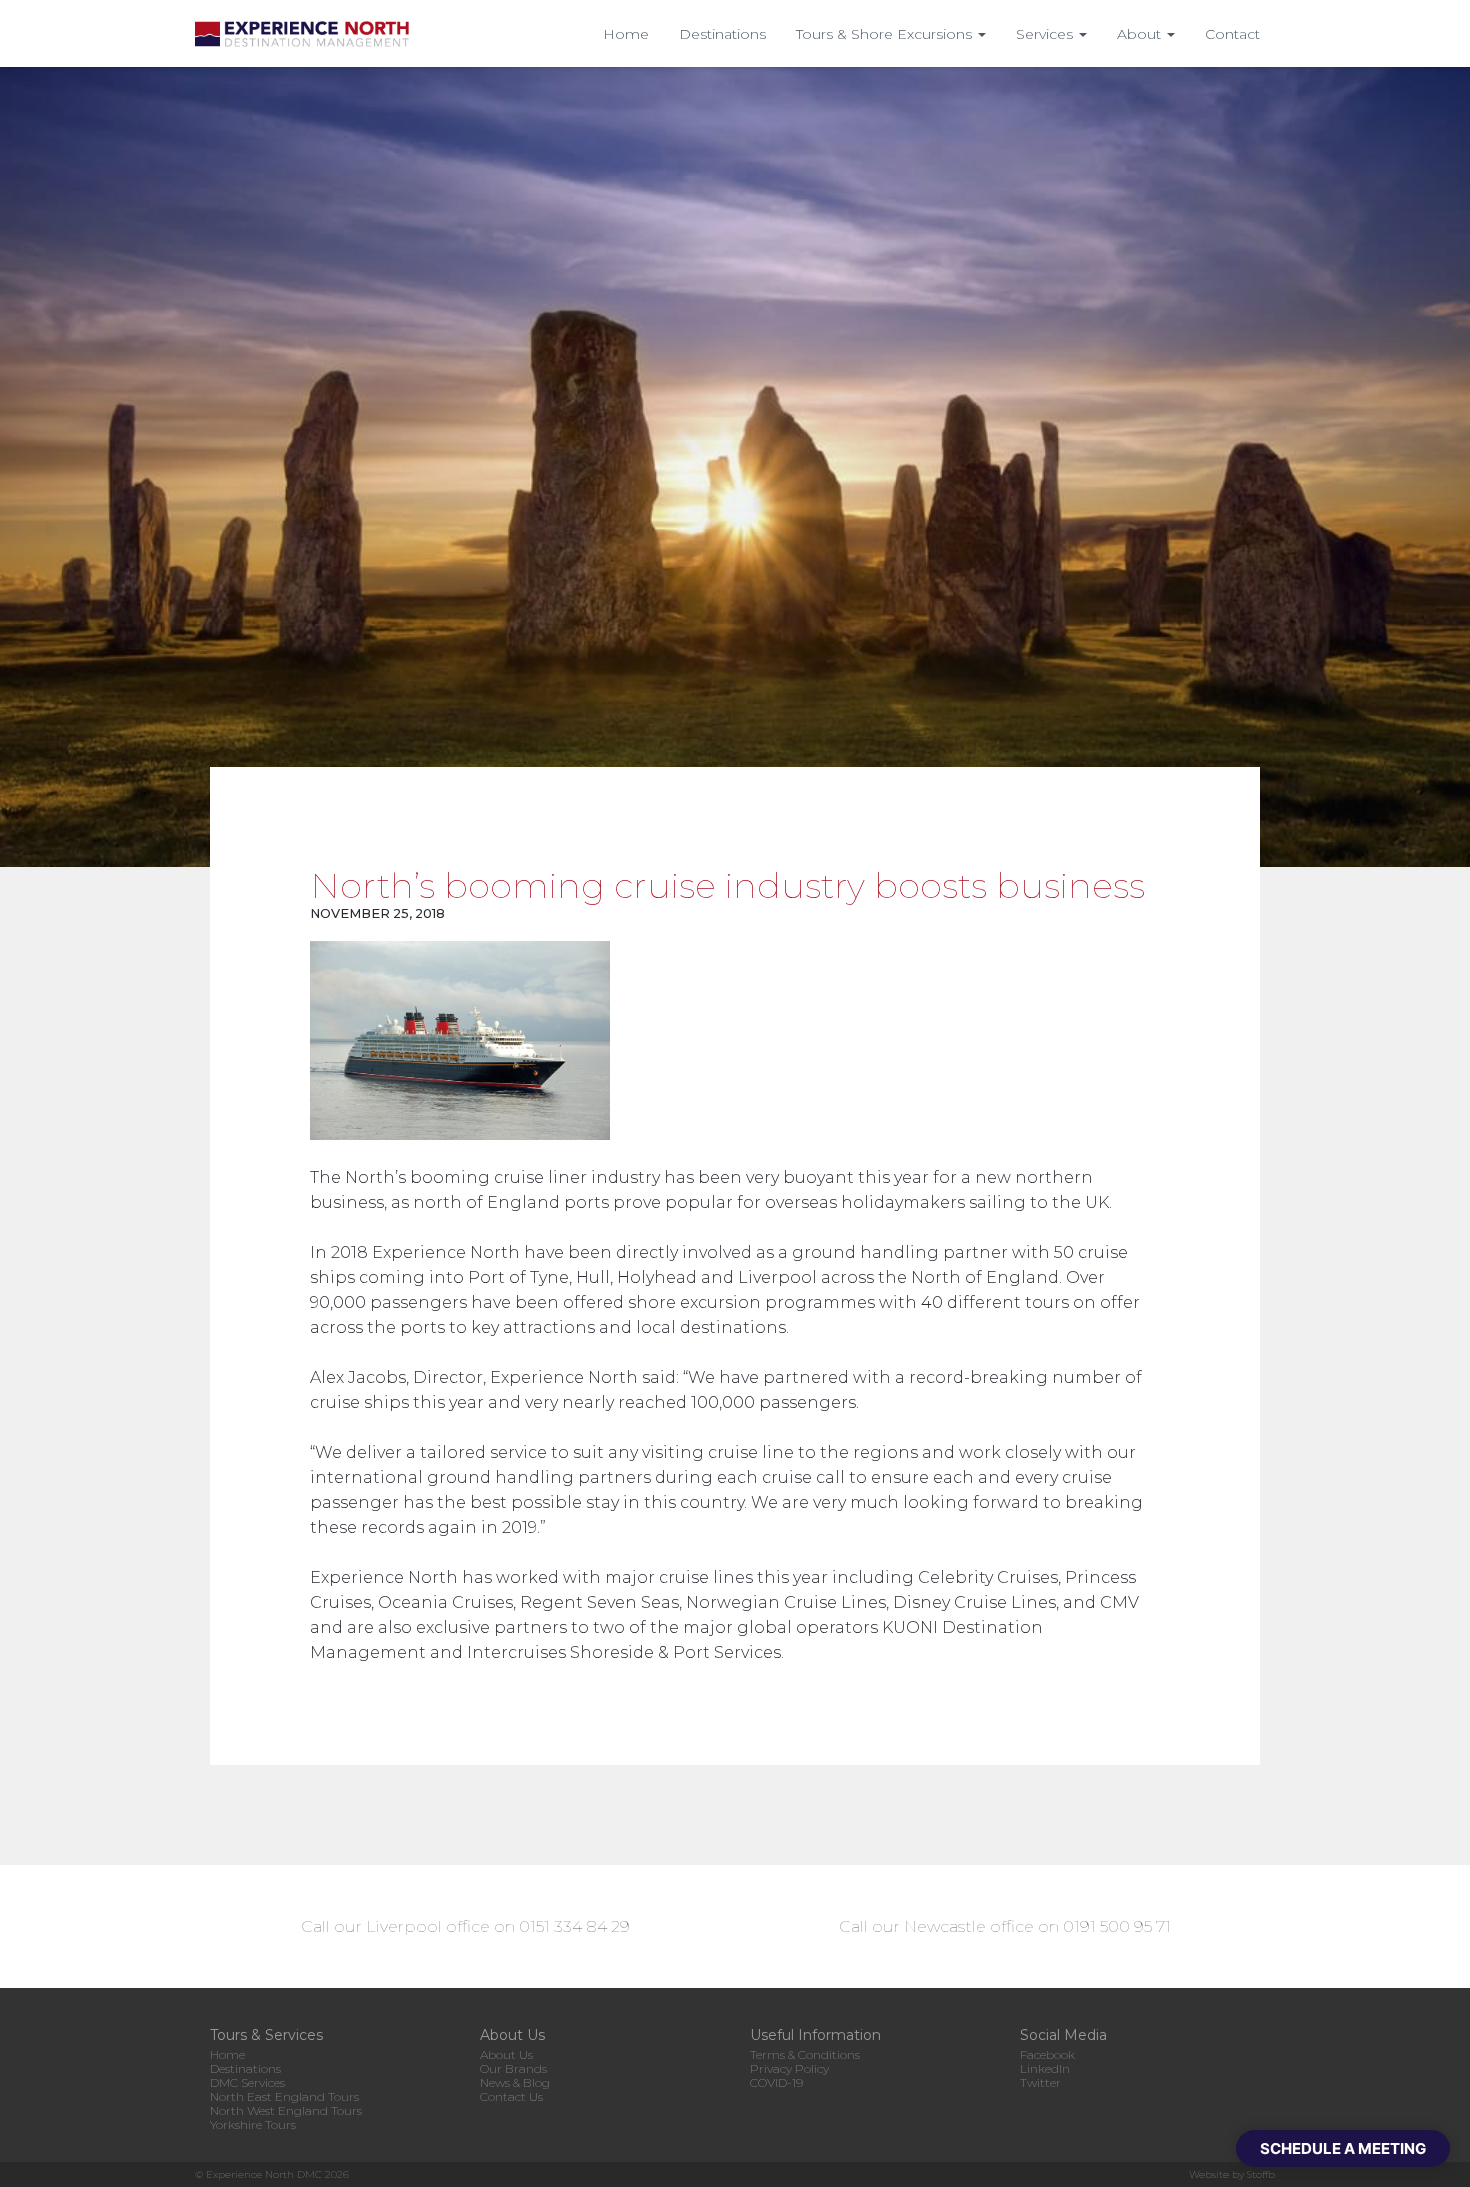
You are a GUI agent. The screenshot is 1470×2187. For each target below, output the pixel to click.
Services (1046, 34)
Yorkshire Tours (253, 2124)
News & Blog (515, 2082)
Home (626, 34)
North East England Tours (284, 2096)
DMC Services (247, 2082)
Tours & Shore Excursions (886, 34)
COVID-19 (776, 2082)
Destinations (722, 34)
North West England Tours (286, 2110)
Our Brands (513, 2068)
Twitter (1040, 2082)
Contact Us (511, 2096)
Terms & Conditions (805, 2054)
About (1141, 34)
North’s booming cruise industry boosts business (727, 885)
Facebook (1047, 2054)
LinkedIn (1045, 2068)
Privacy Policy (789, 2068)
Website (1209, 2174)
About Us (506, 2054)
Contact (1232, 34)
